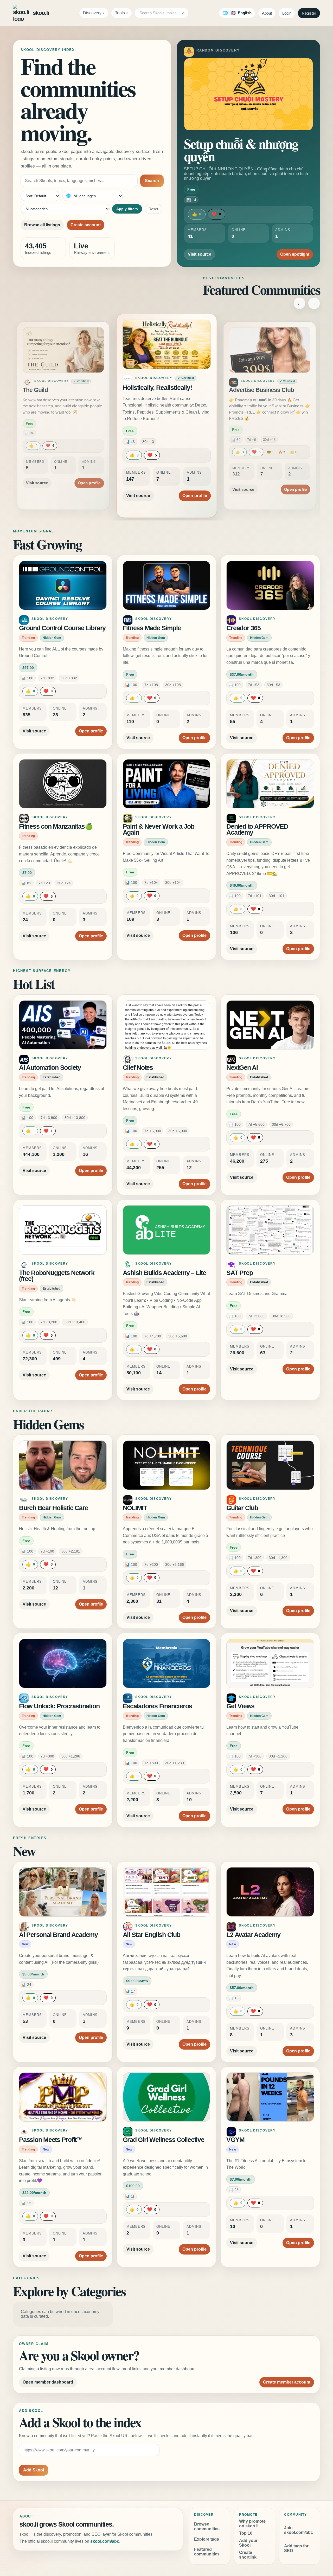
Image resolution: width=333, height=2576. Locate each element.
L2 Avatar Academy (253, 1935)
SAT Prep (239, 1273)
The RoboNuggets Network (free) (57, 1276)
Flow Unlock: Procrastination (59, 1706)
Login (287, 13)
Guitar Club (242, 1508)
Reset (153, 209)
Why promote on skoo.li (252, 2524)
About (267, 13)
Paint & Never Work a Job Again (159, 830)
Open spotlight (295, 254)
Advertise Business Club (261, 390)
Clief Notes (138, 1068)
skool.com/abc (105, 2541)
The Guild (35, 390)
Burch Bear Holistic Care (53, 1508)
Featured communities (207, 2552)
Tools (120, 13)
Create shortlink (248, 2555)
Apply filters (127, 209)
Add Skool (34, 2470)
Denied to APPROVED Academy (257, 830)
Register (309, 13)
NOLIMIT (135, 1508)
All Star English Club (152, 1935)
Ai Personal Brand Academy (58, 1935)
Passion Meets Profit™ (51, 2140)
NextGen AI (242, 1068)
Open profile (89, 483)
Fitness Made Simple (152, 628)
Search (152, 181)
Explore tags (207, 2539)
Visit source (200, 254)
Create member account (287, 2382)
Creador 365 (243, 628)
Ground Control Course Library (62, 628)
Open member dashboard (48, 2382)
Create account (86, 225)
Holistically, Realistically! (157, 388)
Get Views (240, 1706)
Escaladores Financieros (157, 1706)
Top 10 (246, 2533)
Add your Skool (248, 2543)
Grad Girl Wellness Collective (164, 2140)
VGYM (235, 2140)
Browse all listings (42, 225)
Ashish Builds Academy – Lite (164, 1273)
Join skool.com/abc (299, 2530)
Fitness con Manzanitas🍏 (56, 826)
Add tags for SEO (296, 2548)
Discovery (92, 13)
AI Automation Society (50, 1068)
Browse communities (207, 2526)
